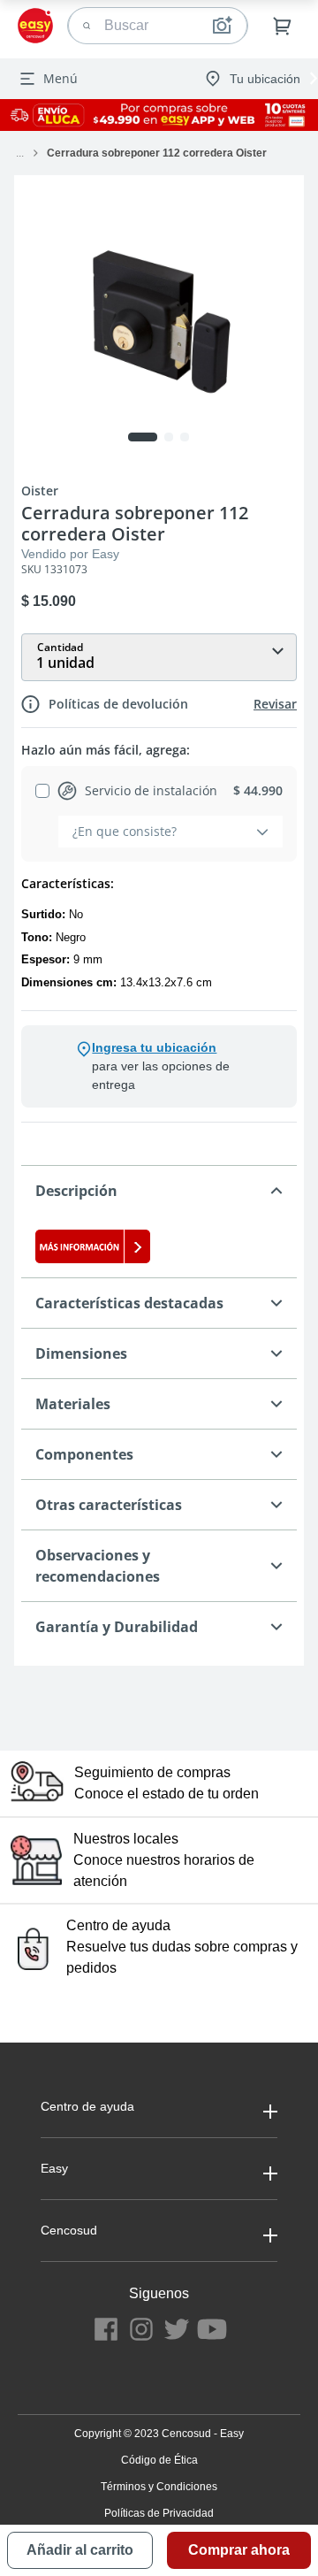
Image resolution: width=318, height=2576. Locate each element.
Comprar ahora (239, 2550)
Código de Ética (159, 2460)
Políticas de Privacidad (159, 2513)
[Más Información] (159, 1246)
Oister (40, 491)
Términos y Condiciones (159, 2487)
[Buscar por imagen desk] (222, 26)
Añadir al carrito (80, 2550)
